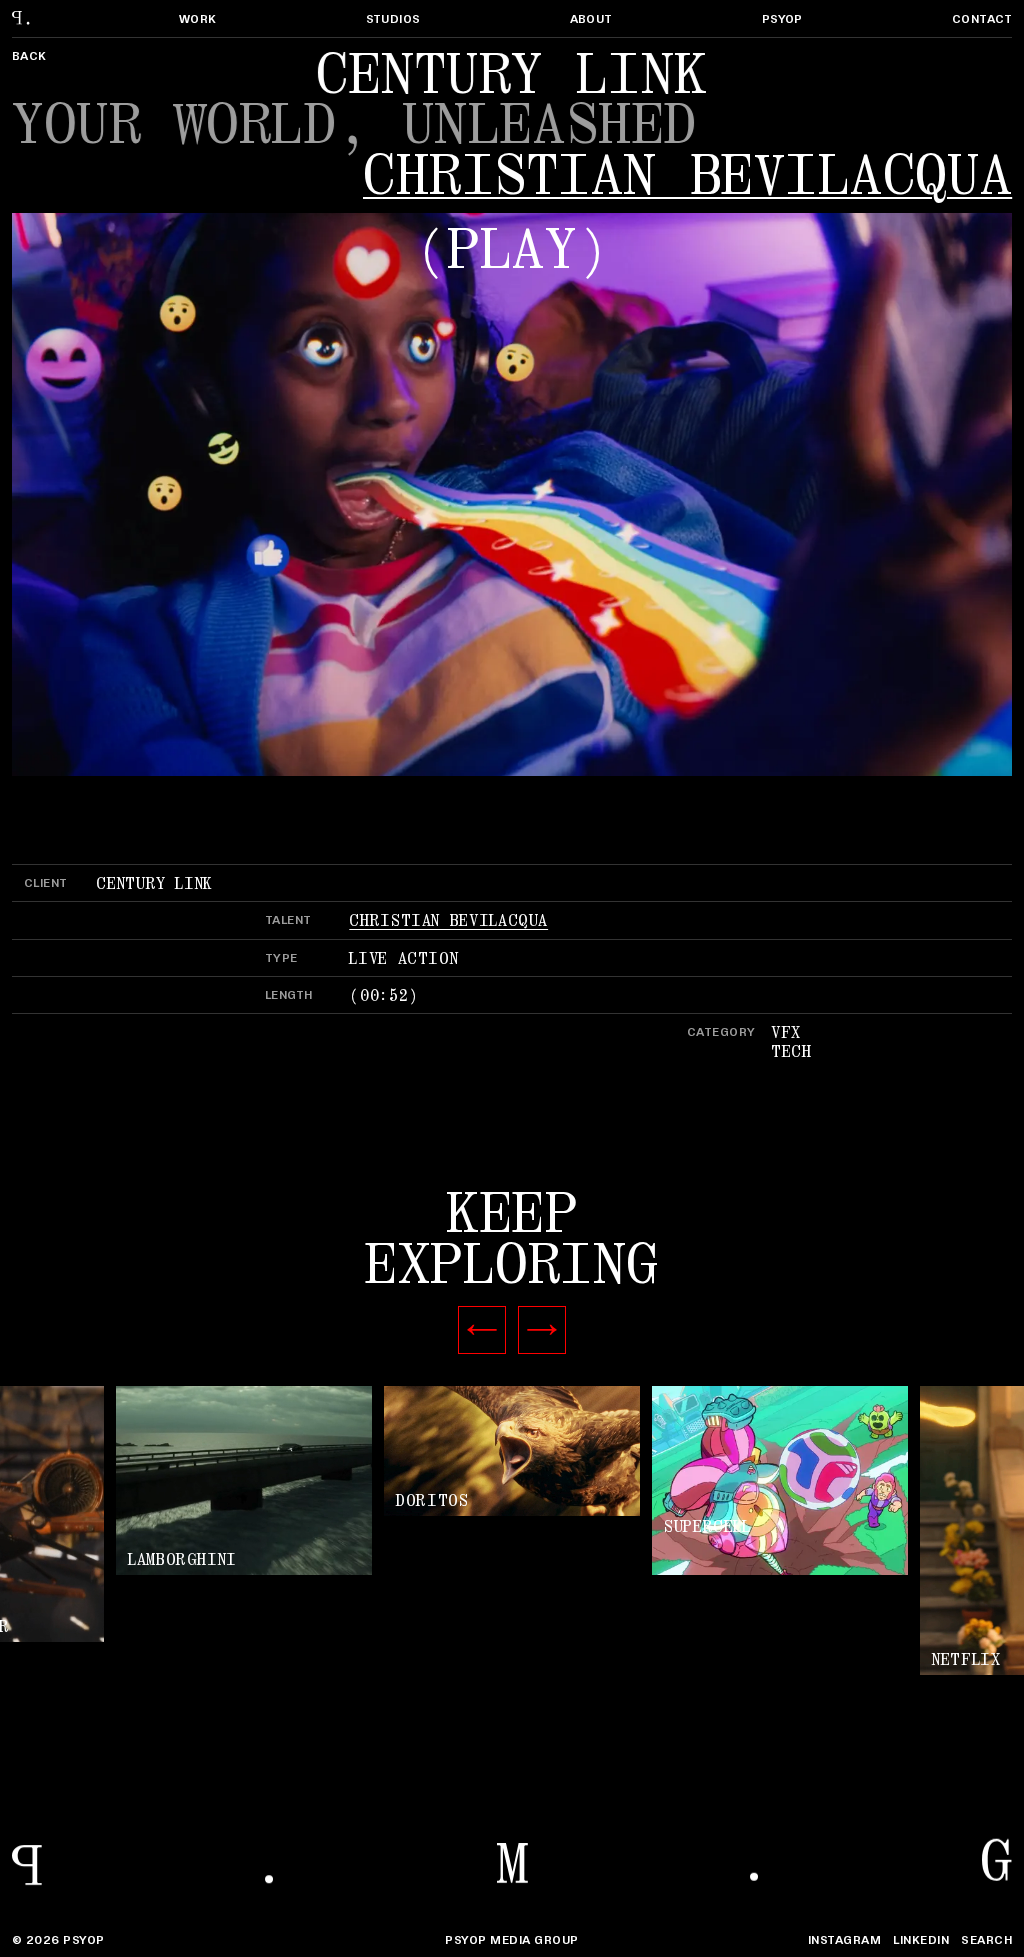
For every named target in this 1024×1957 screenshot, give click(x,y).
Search (986, 1939)
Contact (982, 18)
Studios (393, 18)
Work (198, 18)
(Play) (512, 250)
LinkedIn (921, 1939)
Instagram (844, 1939)
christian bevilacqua (687, 176)
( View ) (512, 1452)
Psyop (782, 18)
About (591, 18)
